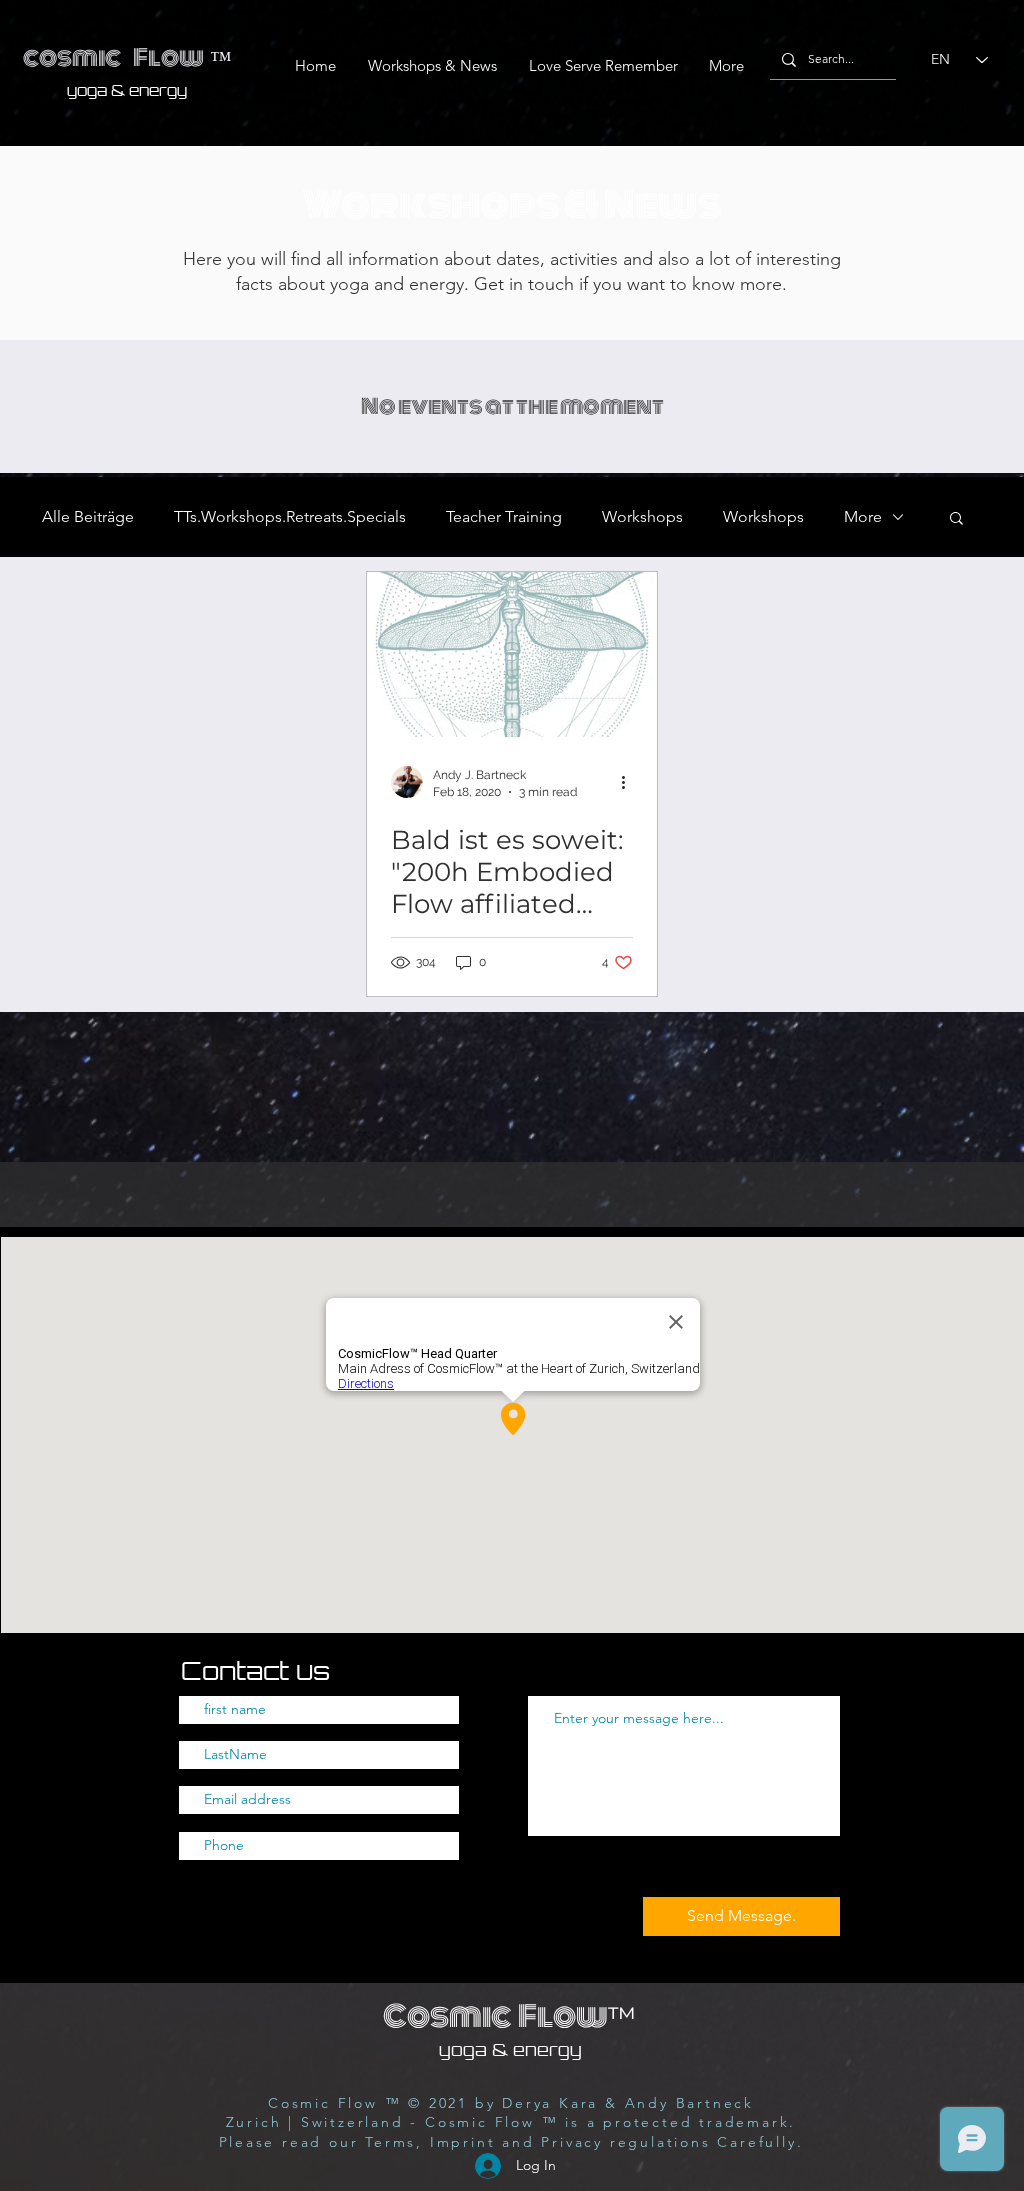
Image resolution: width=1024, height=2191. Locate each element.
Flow (168, 58)
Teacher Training (504, 516)
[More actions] (630, 782)
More (863, 516)
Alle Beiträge (88, 516)
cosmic (72, 58)
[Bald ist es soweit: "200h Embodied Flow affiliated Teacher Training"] (512, 654)
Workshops (642, 516)
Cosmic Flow (510, 2016)
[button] (956, 519)
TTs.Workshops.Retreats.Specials (290, 516)
